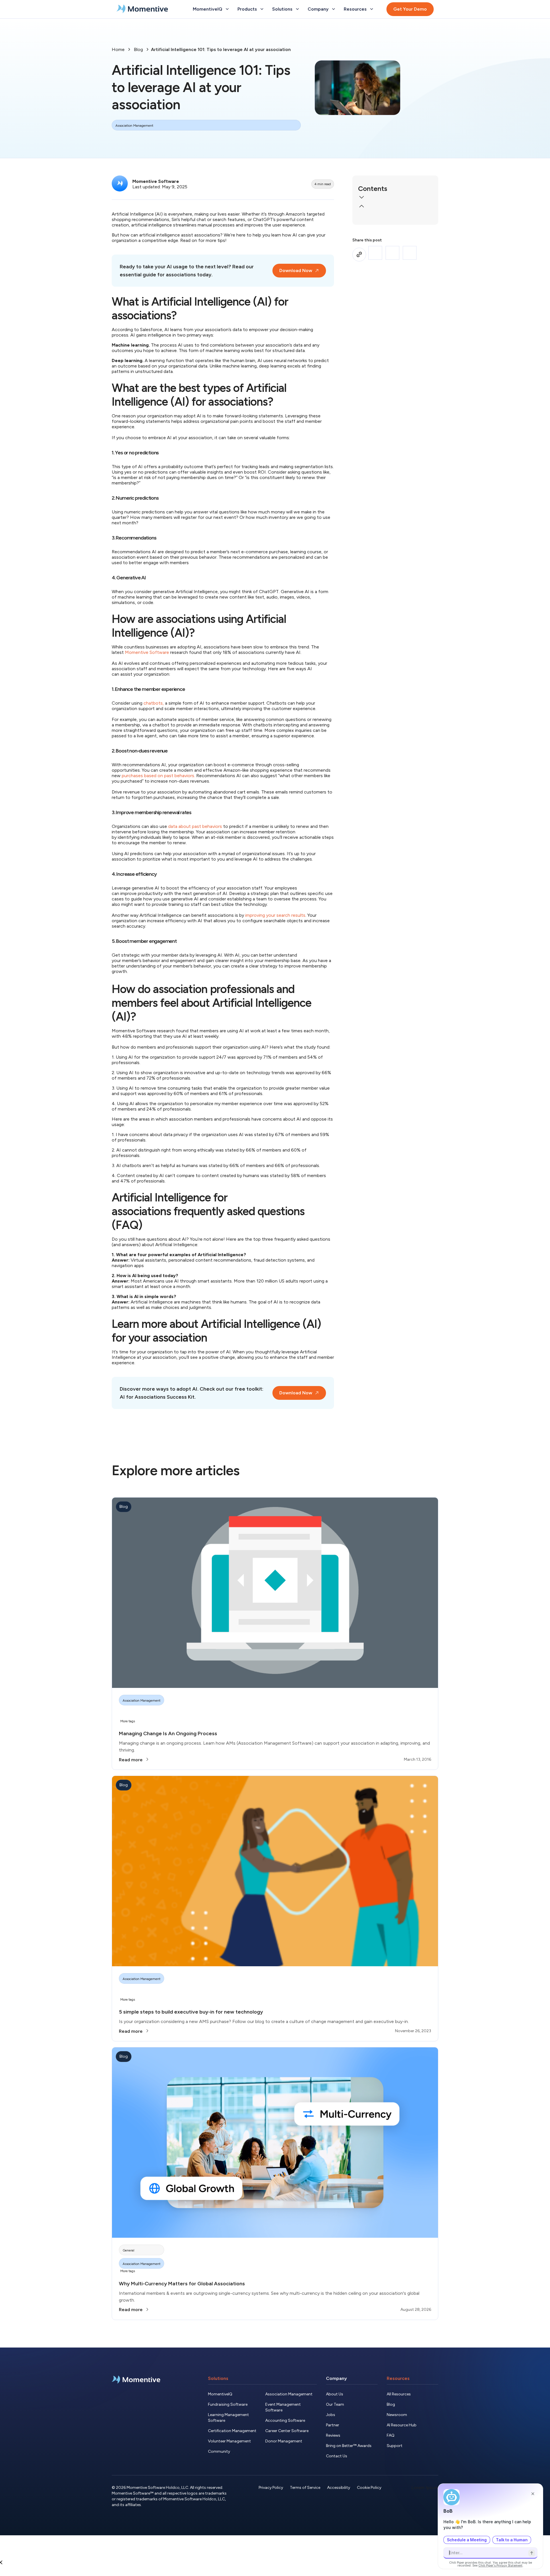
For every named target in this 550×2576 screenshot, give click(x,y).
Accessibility (339, 2488)
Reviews (333, 2435)
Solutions (218, 2378)
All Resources (399, 2394)
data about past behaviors (195, 826)
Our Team (335, 2404)
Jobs (331, 2415)
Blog (138, 49)
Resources (398, 2378)
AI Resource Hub (402, 2425)
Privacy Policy (271, 2488)
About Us (335, 2394)
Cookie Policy (369, 2488)
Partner (333, 2425)
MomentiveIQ (220, 2394)
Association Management (289, 2394)
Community (219, 2451)
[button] (395, 198)
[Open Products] (262, 9)
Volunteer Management (229, 2441)
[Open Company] (333, 9)
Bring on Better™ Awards (349, 2446)
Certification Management (232, 2431)
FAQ (391, 2435)
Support (395, 2446)
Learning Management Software (228, 2418)
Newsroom (397, 2415)
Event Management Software (283, 2407)
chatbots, (154, 703)
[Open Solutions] (297, 9)
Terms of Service (305, 2488)
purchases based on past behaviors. (158, 776)
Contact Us (337, 2456)
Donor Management (284, 2441)
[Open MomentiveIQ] (227, 9)
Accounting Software (285, 2420)
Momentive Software (147, 652)
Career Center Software (287, 2431)
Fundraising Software (228, 2404)
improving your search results (275, 915)
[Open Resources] (372, 9)
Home (118, 49)
